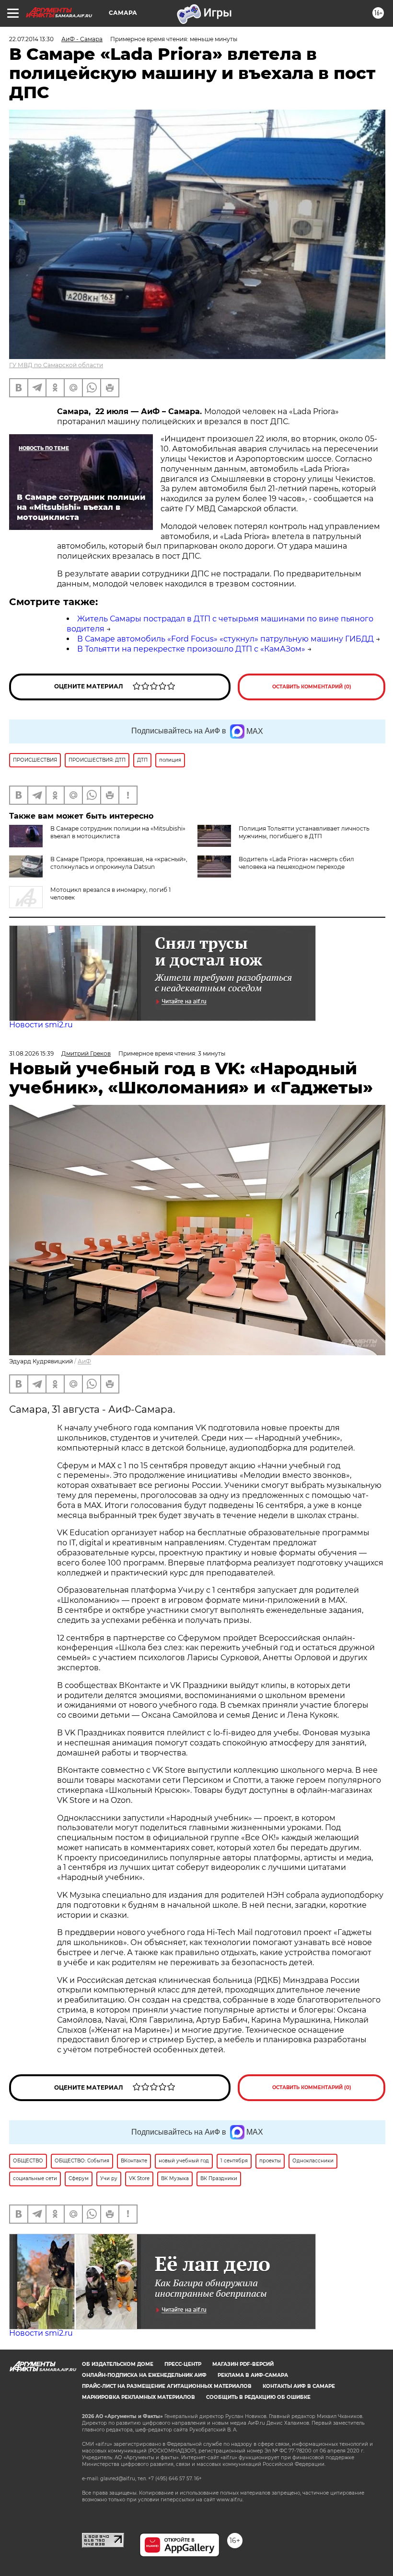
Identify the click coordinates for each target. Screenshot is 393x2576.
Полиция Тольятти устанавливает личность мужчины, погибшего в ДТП (304, 832)
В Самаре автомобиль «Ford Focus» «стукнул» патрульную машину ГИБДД (225, 639)
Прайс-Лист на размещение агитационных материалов (167, 2386)
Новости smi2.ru (41, 1025)
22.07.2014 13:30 (31, 39)
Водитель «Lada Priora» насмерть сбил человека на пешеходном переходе (296, 863)
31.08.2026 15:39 (31, 1053)
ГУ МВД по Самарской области (56, 365)
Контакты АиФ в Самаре (299, 2386)
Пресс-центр (183, 2364)
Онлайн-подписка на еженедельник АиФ (144, 2375)
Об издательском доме (118, 2364)
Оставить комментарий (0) (312, 687)
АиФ (84, 1361)
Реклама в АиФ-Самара (253, 2375)
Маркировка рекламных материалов (139, 2397)
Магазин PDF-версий (243, 2364)
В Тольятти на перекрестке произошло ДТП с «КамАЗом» (191, 649)
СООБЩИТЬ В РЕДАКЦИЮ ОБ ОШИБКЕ (258, 2397)
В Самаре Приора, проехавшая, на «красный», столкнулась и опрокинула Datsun (119, 863)
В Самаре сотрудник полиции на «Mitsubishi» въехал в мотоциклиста (118, 832)
